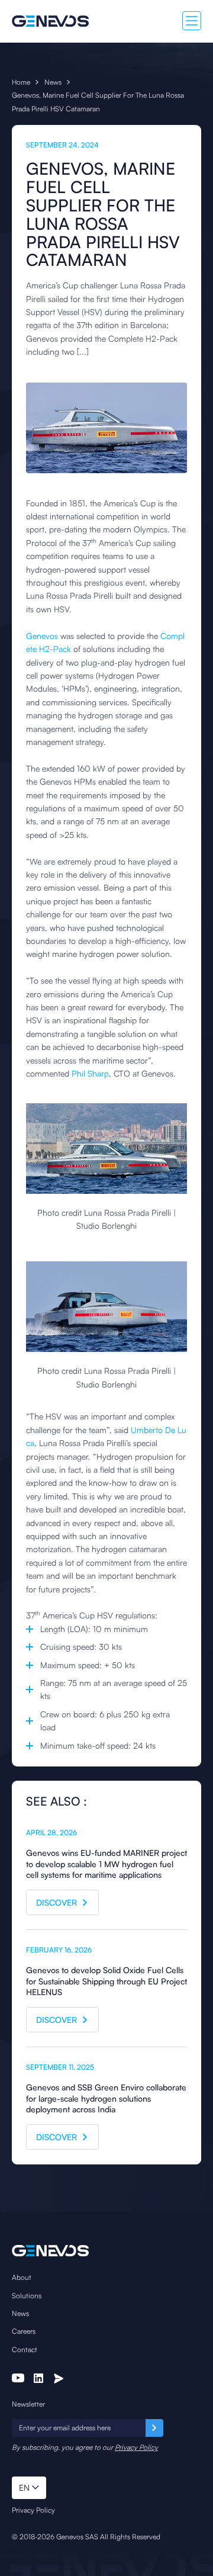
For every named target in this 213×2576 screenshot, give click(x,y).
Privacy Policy (136, 2447)
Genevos (42, 636)
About (22, 2277)
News (53, 82)
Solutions (27, 2296)
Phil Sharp (90, 1073)
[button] (29, 2488)
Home (21, 82)
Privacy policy (33, 2510)
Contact (25, 2349)
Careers (24, 2331)
